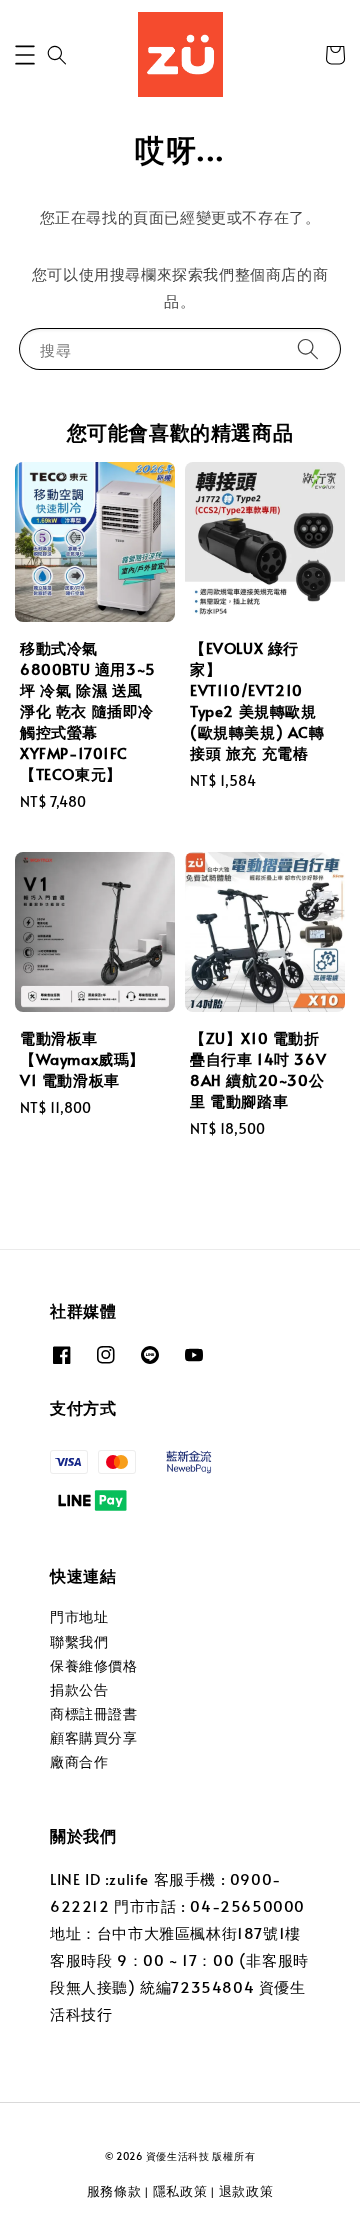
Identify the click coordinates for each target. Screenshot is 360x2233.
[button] (25, 55)
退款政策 (246, 2191)
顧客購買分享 (94, 1737)
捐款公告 (79, 1689)
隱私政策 (180, 2191)
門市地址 (79, 1616)
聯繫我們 (79, 1641)
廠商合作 (79, 1761)
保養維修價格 (94, 1665)
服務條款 (114, 2191)
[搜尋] (308, 348)
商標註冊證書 (94, 1713)
